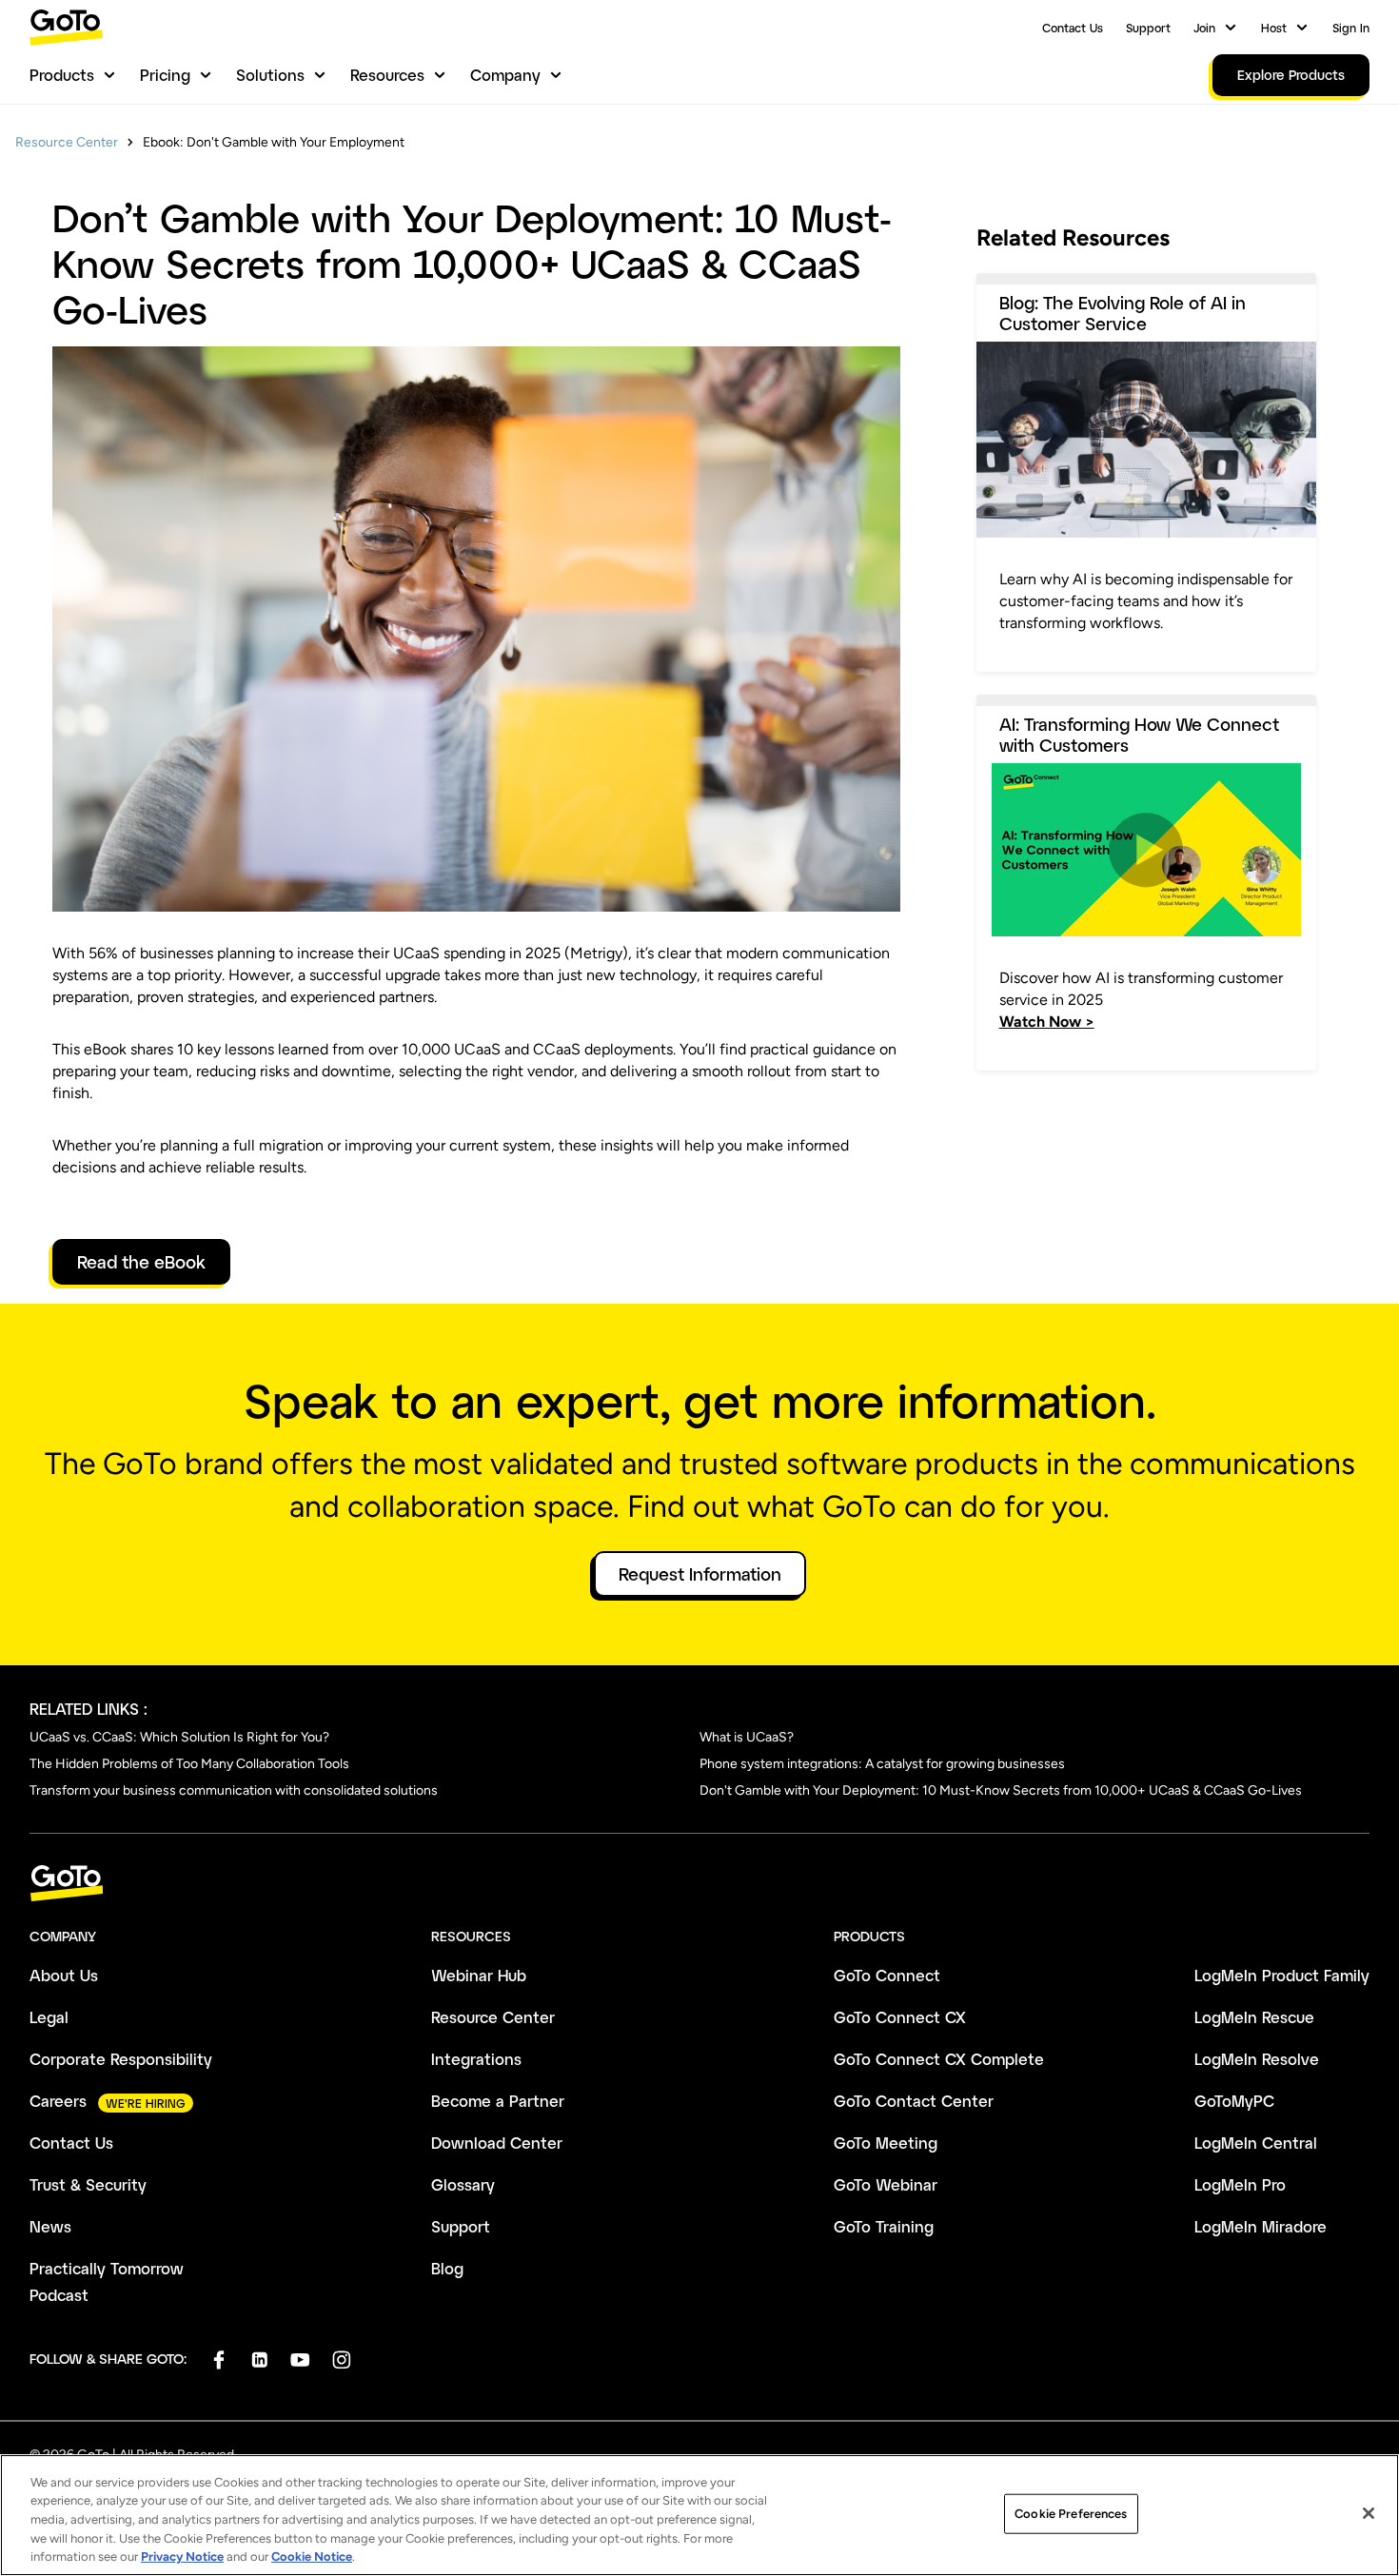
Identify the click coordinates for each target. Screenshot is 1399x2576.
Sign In (1351, 28)
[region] (699, 2515)
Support (1148, 28)
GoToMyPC (1234, 2101)
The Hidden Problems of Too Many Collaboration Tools (189, 1764)
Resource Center (67, 142)
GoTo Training (884, 2226)
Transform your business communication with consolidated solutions (234, 1790)
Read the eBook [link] (141, 1262)
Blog (447, 2268)
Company (505, 75)
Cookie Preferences (1071, 2514)
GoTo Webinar (886, 2184)
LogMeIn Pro (1240, 2184)
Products (62, 75)
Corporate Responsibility (121, 2059)
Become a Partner (498, 2101)
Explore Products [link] (1291, 75)
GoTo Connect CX (900, 2017)
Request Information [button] (700, 1574)
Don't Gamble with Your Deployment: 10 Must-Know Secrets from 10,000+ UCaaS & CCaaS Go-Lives (1001, 1790)
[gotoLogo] (67, 27)
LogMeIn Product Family (1282, 1975)
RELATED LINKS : (89, 1709)
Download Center (497, 2143)
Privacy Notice (182, 2556)
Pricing (165, 75)
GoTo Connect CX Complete (939, 2059)
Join (1204, 28)
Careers (58, 2101)
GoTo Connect (887, 1975)
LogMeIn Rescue (1254, 2017)
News (50, 2226)
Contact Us (1073, 28)
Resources (387, 75)
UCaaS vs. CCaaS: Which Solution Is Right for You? (179, 1737)
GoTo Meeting (886, 2143)
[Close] (1369, 2513)
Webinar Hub (479, 1975)
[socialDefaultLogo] (218, 2360)
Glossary (463, 2184)
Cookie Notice (312, 2556)
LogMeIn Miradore (1261, 2226)
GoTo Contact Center (914, 2101)
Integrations (476, 2059)
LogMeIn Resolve (1257, 2059)
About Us (64, 1975)
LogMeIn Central (1256, 2143)
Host (1274, 28)
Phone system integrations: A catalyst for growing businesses (882, 1764)
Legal (49, 2017)
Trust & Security (88, 2184)
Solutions (270, 75)
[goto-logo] (699, 1884)
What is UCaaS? (747, 1737)
